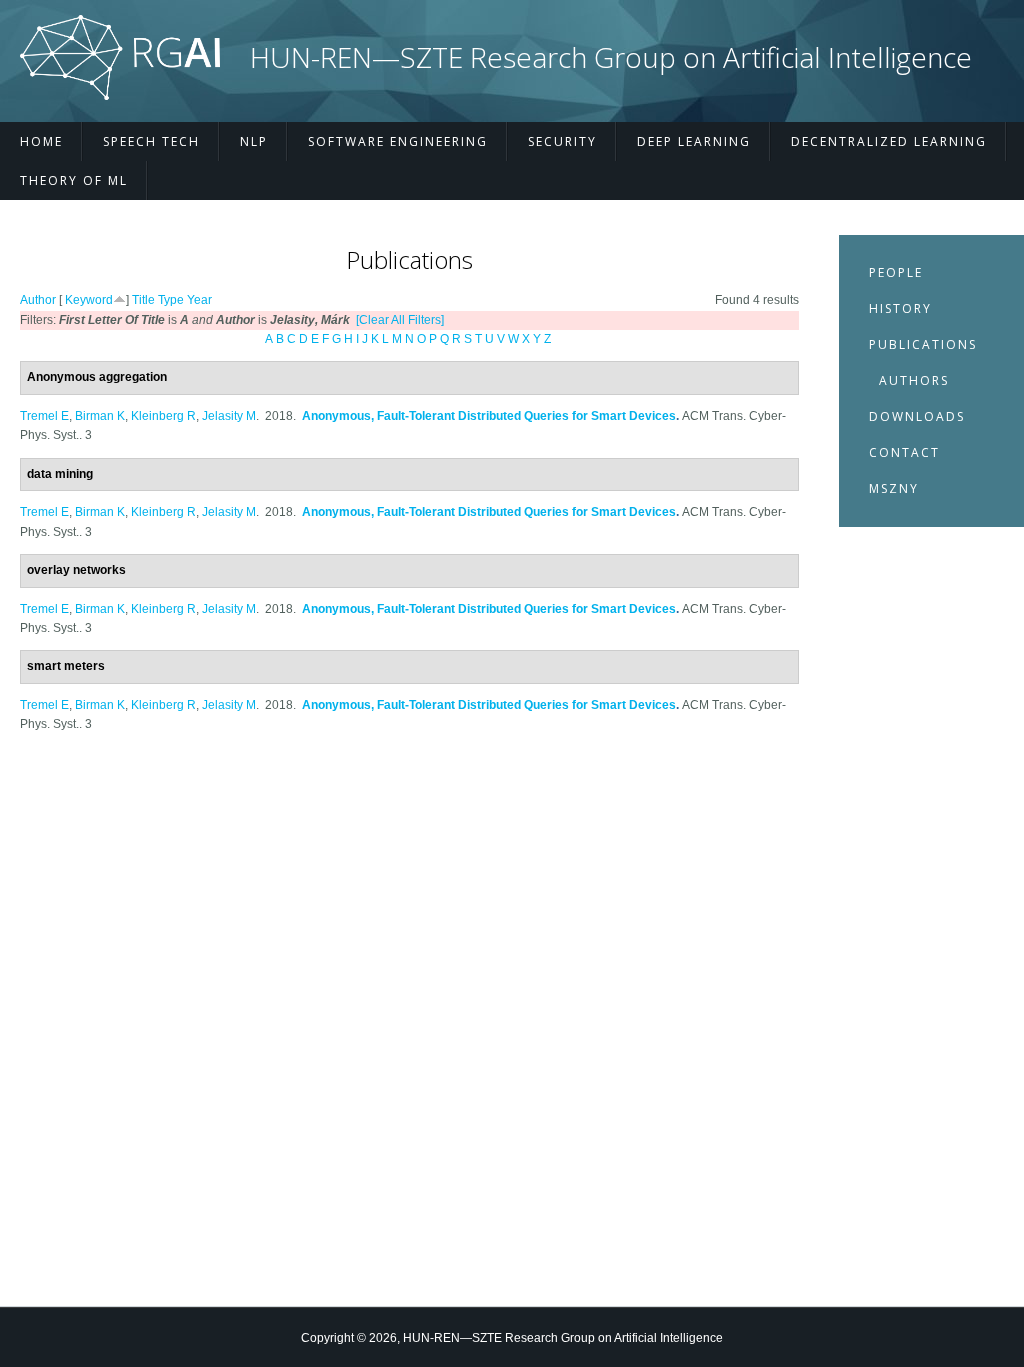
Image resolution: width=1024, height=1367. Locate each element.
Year (199, 300)
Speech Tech (151, 141)
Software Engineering (398, 141)
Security (562, 141)
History (900, 308)
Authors (914, 380)
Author (38, 300)
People (896, 272)
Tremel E (44, 416)
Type (171, 300)
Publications (923, 344)
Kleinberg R (163, 416)
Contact (904, 452)
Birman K (100, 416)
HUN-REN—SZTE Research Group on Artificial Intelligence (611, 57)
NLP (254, 141)
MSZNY (894, 488)
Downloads (917, 416)
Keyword (89, 300)
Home (41, 141)
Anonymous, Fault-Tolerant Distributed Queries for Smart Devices (489, 416)
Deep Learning (694, 141)
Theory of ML (74, 180)
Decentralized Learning (889, 141)
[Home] (120, 96)
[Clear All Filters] (400, 320)
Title (143, 300)
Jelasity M (229, 416)
